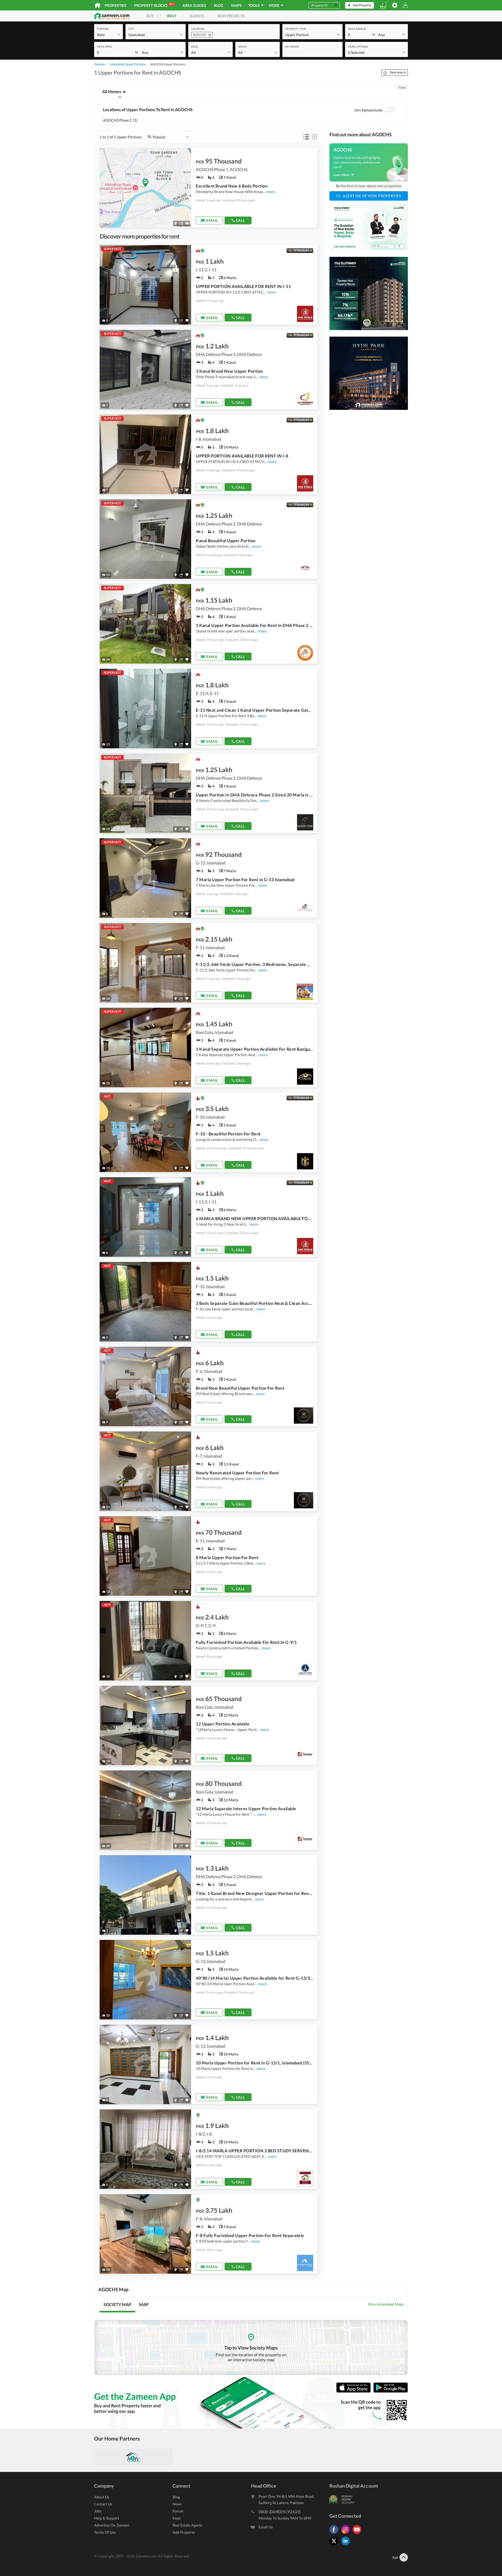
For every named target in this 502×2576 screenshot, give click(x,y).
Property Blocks (154, 5)
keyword (292, 47)
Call (240, 220)
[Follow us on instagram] (347, 2534)
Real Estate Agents (187, 2525)
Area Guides (194, 5)
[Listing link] (209, 188)
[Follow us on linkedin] (347, 2545)
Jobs (98, 2511)
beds (194, 47)
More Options (358, 47)
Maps (236, 5)
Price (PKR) (104, 47)
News (177, 2504)
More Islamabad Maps (386, 2304)
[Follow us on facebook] (335, 2534)
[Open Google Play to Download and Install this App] (391, 2391)
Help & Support (107, 2518)
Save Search (398, 72)
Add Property (184, 2532)
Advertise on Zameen (112, 2525)
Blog (219, 5)
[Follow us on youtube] (358, 2534)
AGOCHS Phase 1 (120, 120)
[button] (109, 34)
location (198, 29)
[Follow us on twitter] (335, 2545)
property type (296, 29)
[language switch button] (383, 5)
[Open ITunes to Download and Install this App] (355, 2391)
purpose (103, 29)
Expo (177, 2518)
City (131, 29)
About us (102, 2497)
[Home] (97, 5)
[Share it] (181, 223)
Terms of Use (105, 2532)
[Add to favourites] (187, 223)
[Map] (176, 223)
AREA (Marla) (357, 29)
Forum (178, 2511)
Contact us (103, 2504)
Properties (115, 5)
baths (242, 47)
